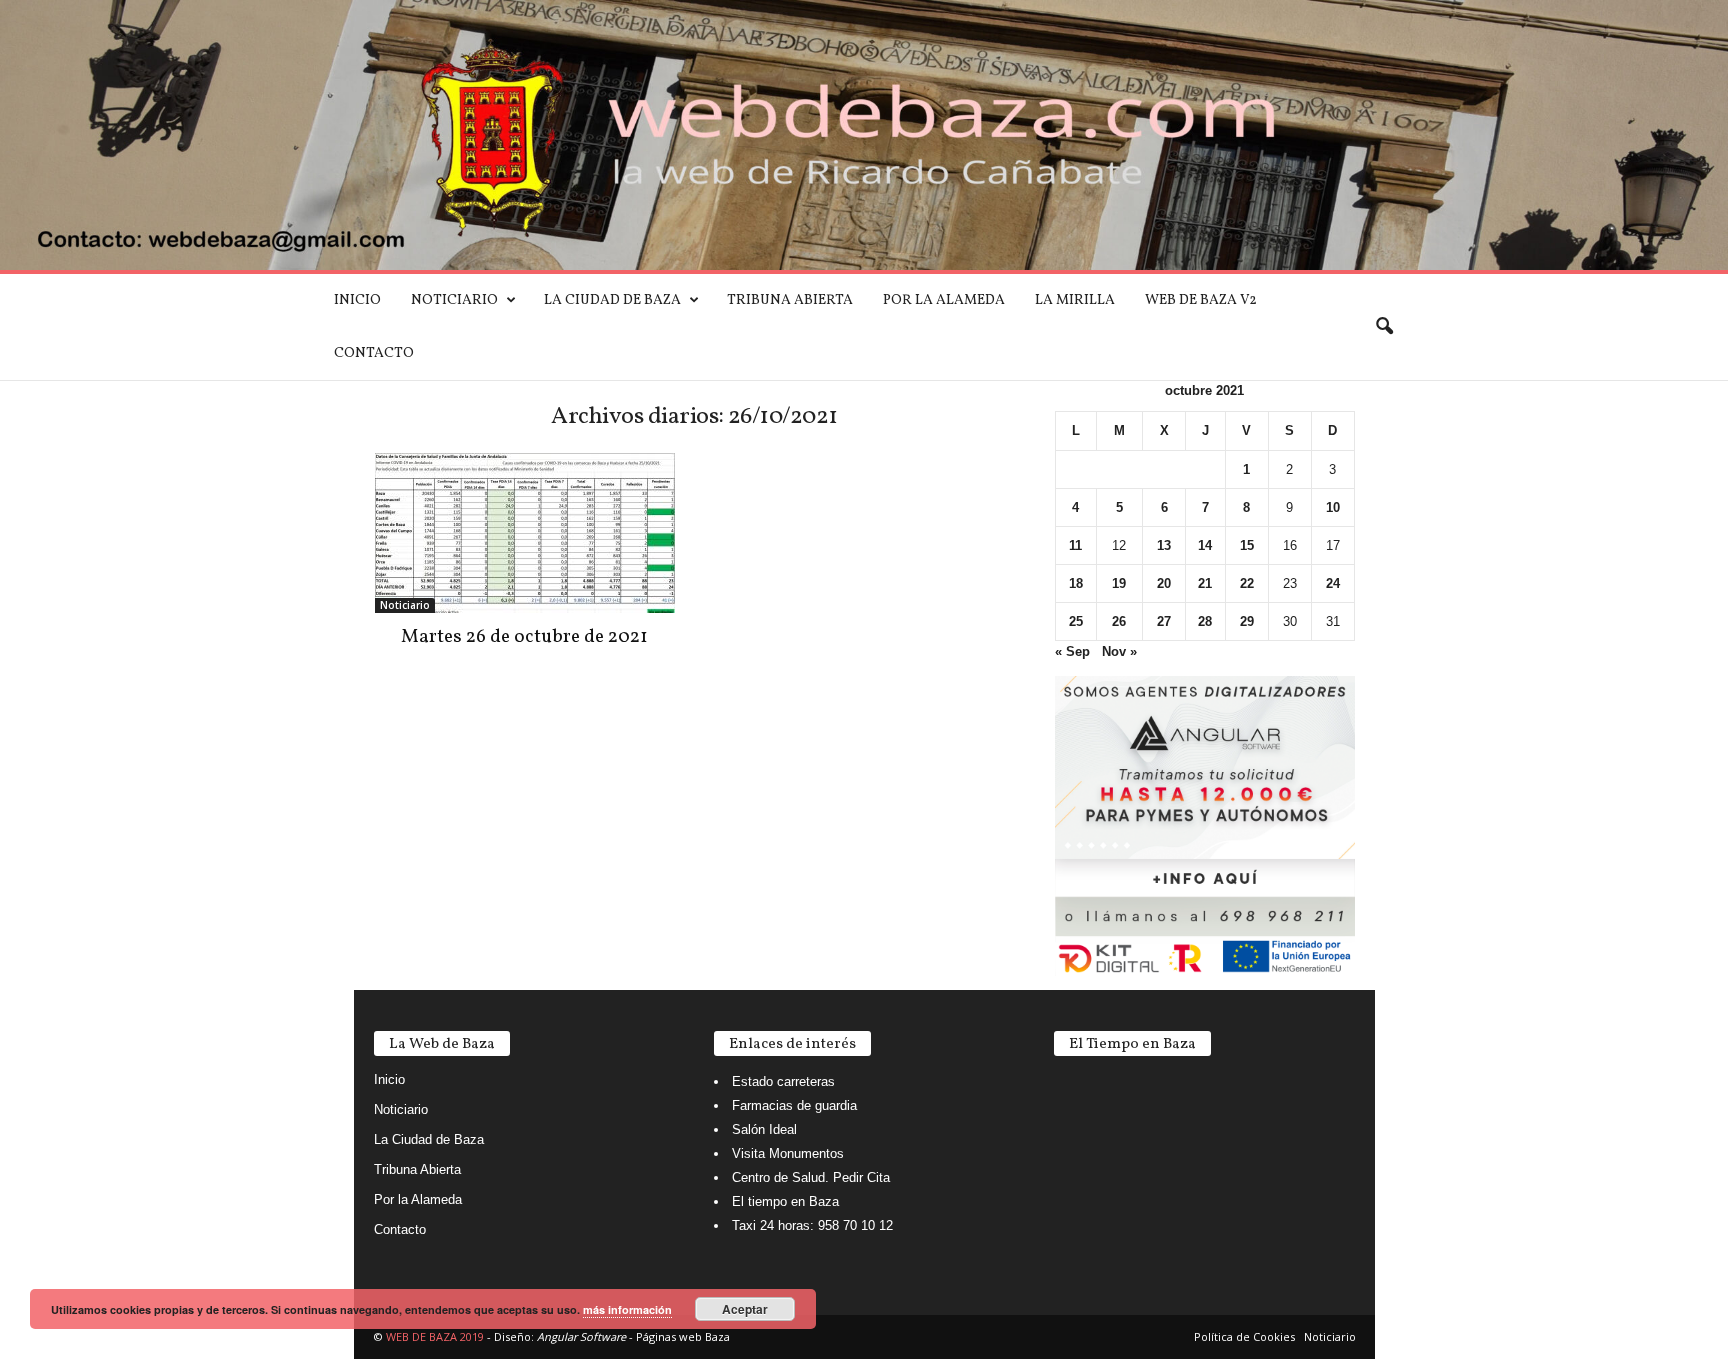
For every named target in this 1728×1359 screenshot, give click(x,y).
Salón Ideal (764, 1129)
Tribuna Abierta (790, 300)
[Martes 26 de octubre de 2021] (525, 533)
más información (627, 1309)
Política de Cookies (1244, 1336)
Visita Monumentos (788, 1153)
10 (1333, 507)
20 (1164, 583)
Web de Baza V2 (1201, 300)
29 (1247, 621)
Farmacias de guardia (794, 1105)
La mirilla (1075, 300)
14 (1205, 545)
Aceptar (745, 1309)
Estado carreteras (783, 1081)
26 (1119, 621)
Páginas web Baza (683, 1336)
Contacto (374, 353)
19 (1119, 583)
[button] (1384, 327)
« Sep (1072, 651)
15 (1247, 545)
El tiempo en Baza (785, 1201)
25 (1076, 621)
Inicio (357, 300)
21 (1205, 583)
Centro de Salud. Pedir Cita (811, 1177)
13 (1164, 545)
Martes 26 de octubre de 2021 (524, 637)
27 (1164, 621)
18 (1076, 583)
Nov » (1119, 651)
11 (1075, 545)
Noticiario (454, 300)
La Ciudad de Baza (612, 300)
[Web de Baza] (864, 135)
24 (1333, 583)
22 (1247, 583)
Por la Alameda (944, 300)
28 (1205, 621)
